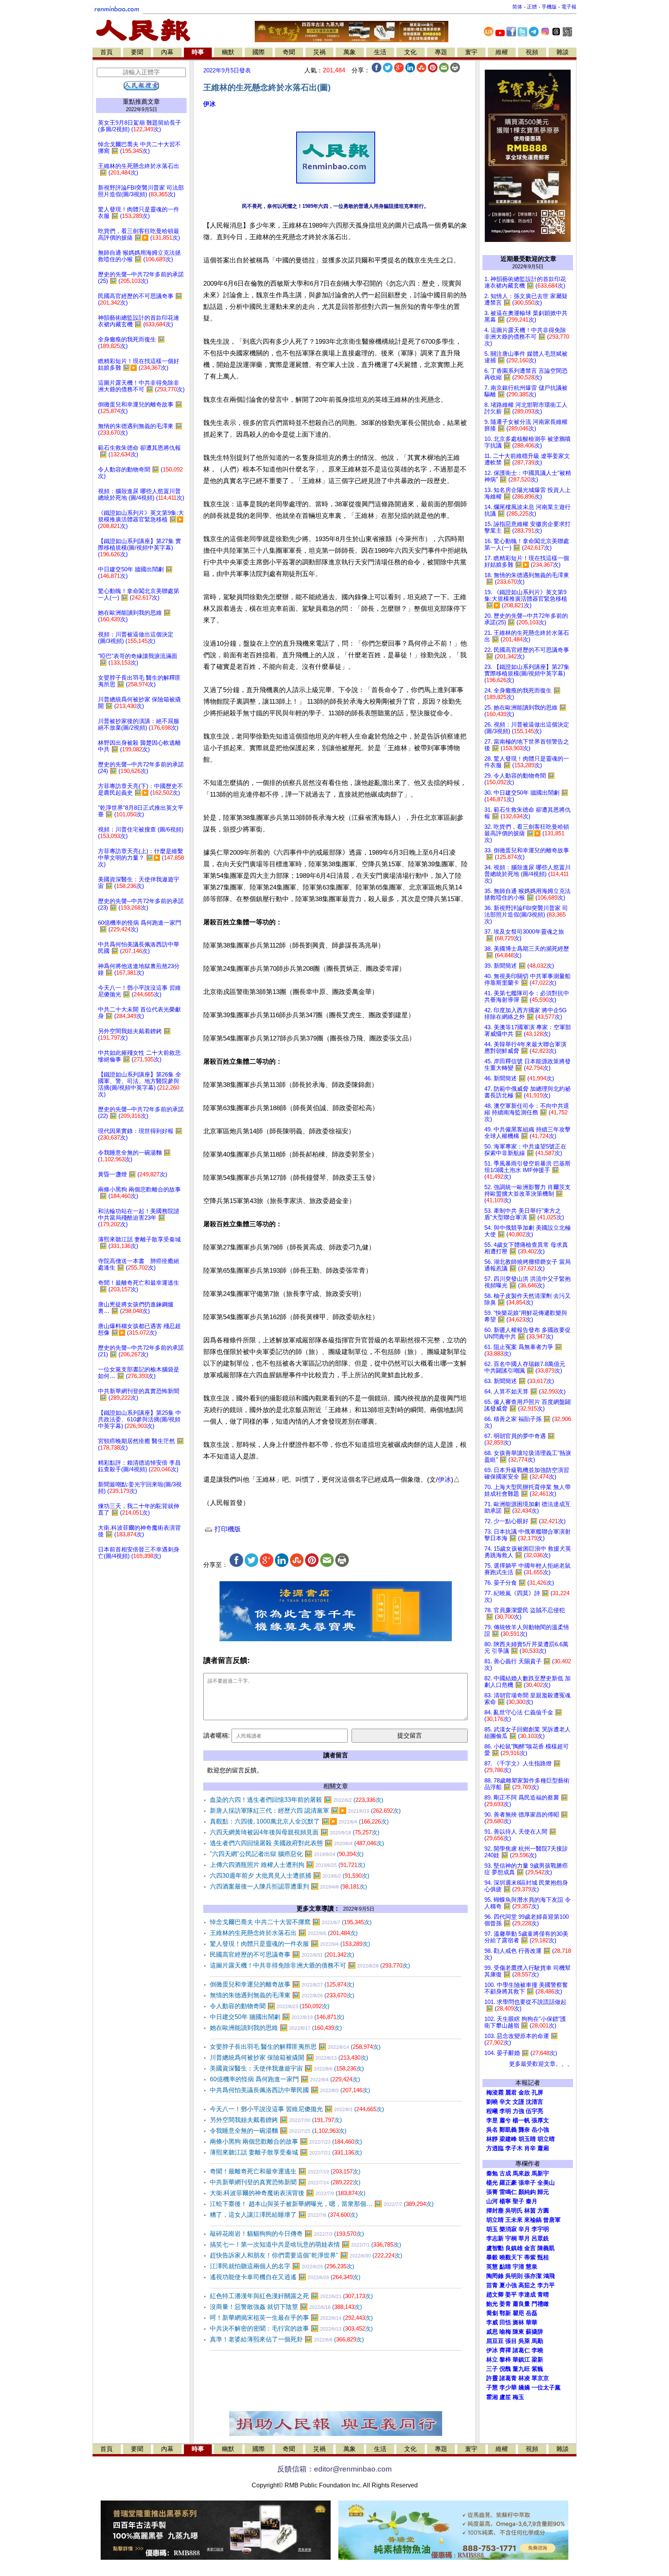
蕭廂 (543, 2148)
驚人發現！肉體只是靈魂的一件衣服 (290, 1944)
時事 (198, 52)
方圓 (543, 2211)
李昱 (492, 2120)
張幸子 (527, 2183)
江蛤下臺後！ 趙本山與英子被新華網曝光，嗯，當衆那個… (322, 2204)
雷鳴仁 (508, 2192)
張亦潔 (533, 2276)
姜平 (511, 2295)
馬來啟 (521, 2173)
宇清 (518, 2267)
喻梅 (505, 2332)
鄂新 (505, 2313)
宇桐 (511, 2238)
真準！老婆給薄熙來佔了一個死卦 (287, 2339)
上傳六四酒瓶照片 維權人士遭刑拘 (287, 1865)
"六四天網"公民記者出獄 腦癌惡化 (287, 1854)
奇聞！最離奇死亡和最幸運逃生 (285, 2171)
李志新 (495, 2238)
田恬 (505, 2322)
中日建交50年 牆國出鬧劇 (277, 2017)
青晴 (543, 2295)
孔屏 (537, 2093)
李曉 (537, 2350)
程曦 (492, 2111)
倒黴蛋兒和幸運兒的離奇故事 (282, 1984)
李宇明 (540, 2229)
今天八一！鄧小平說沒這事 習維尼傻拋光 (297, 2109)
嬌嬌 (524, 2387)
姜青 (505, 2304)
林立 (492, 2360)
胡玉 (492, 2229)
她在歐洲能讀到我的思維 (276, 2028)
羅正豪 (508, 2183)
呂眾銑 (540, 2238)
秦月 (532, 2201)
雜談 (563, 52)
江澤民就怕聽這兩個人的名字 (282, 2266)
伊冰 (209, 104)
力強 (518, 2111)
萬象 (350, 52)
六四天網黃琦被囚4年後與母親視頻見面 (295, 1832)
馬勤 (537, 2341)
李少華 (508, 2387)
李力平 (546, 2285)
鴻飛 (549, 2276)
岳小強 (540, 2130)
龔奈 (524, 2130)
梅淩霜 (495, 2093)
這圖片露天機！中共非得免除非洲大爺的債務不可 (310, 1965)
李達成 (527, 2295)
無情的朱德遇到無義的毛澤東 (282, 1995)
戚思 (492, 2332)
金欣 (524, 2093)
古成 (505, 2173)
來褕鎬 (533, 2220)
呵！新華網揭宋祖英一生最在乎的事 (291, 2318)
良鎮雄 (514, 2248)
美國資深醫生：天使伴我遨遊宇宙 (287, 2068)
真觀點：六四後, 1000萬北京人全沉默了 (299, 1821)
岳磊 (532, 2313)
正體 (532, 7)
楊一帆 (521, 2120)
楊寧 (505, 2201)
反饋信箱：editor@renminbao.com (334, 2469)
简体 (517, 7)
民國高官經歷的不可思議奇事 (282, 1955)
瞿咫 (518, 2313)
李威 (492, 2322)
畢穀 (492, 2257)
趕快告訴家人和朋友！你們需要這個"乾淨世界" (306, 2255)
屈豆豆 (495, 2341)
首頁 (106, 52)
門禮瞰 (540, 2304)
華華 (532, 2322)
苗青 (492, 2285)
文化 (410, 52)
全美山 (546, 2183)
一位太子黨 (546, 2387)
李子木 (514, 2148)
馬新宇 (540, 2173)
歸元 (543, 2192)
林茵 (530, 2211)
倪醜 (505, 2369)
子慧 (492, 2387)
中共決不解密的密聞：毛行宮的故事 (291, 2328)
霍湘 (492, 2397)
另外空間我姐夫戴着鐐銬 (276, 2120)
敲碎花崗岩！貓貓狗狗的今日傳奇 (287, 2234)
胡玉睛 (527, 2139)
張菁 (492, 2192)
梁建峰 (508, 2139)
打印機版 (227, 1529)
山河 (492, 2201)
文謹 (518, 2102)
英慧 (492, 2267)
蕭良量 (521, 2304)
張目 (511, 2341)
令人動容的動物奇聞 (270, 2006)
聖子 (518, 2201)
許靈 (492, 2378)
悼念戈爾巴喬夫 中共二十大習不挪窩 (291, 1922)
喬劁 (492, 2313)
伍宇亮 (534, 2111)
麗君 (511, 2093)
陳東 (518, 2332)
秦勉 (492, 2173)
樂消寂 (508, 2229)
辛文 (505, 2102)
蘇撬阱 (534, 2332)
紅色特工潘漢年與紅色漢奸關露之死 (291, 2296)
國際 (259, 52)
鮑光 (492, 2304)
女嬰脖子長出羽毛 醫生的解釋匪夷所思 (295, 2047)
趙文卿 (495, 2295)
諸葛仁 (521, 2350)
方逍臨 (495, 2148)
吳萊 (524, 2341)
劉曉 (492, 2102)
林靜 (492, 2139)
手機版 (549, 7)
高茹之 (527, 2285)
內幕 (167, 52)
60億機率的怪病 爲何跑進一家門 (285, 2079)
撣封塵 (495, 2211)
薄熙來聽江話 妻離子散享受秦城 (286, 2152)
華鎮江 (521, 2360)
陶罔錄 (495, 2276)
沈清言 (534, 2102)
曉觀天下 (511, 2257)
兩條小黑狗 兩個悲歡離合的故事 (286, 2142)
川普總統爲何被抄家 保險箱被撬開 (289, 2058)
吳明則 (514, 2276)
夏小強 (508, 2285)
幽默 (228, 52)
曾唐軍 (552, 2220)
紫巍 (537, 2369)
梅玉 (518, 2397)
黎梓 (505, 2360)
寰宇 (471, 52)
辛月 (524, 2229)
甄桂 (543, 2257)
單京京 (540, 2378)
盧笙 (505, 2397)
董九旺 (521, 2369)
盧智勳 (495, 2248)
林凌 (524, 2378)
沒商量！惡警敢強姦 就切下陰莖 (286, 2307)
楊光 (492, 2183)
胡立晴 (546, 2139)
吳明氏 (514, 2211)
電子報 (569, 7)
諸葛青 (508, 2378)
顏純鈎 (527, 2192)
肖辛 (530, 2148)
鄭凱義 (508, 2130)
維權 (502, 52)
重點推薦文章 (141, 102)
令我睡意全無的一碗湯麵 (278, 2131)
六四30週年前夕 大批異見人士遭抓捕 (290, 1876)
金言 (530, 2248)
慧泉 (532, 2267)
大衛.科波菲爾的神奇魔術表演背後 (288, 2193)
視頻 (532, 52)
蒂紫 (530, 2257)
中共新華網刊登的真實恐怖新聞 (285, 2182)
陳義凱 (546, 2248)
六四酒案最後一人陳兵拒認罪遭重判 (288, 1886)
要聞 (137, 52)
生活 (380, 52)
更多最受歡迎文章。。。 (541, 2064)
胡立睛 (495, 2220)
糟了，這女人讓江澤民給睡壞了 (284, 2215)
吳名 (492, 2130)
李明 (505, 2111)
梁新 (537, 2360)
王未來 (514, 2220)
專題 (441, 52)
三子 (492, 2369)
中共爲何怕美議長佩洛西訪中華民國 (290, 2090)
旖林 (518, 2322)
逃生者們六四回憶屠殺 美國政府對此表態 (297, 1843)
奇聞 (289, 52)
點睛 (505, 2267)
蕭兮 (505, 2120)
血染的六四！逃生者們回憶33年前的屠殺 (297, 1800)
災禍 (319, 52)
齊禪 (505, 2350)
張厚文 (540, 2120)
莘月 (524, 2238)
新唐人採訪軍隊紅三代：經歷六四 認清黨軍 (305, 1811)
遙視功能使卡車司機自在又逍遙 (285, 2277)
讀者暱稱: (216, 1735)
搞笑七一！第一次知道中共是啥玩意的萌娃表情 (305, 2244)
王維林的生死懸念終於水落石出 (284, 1933)
